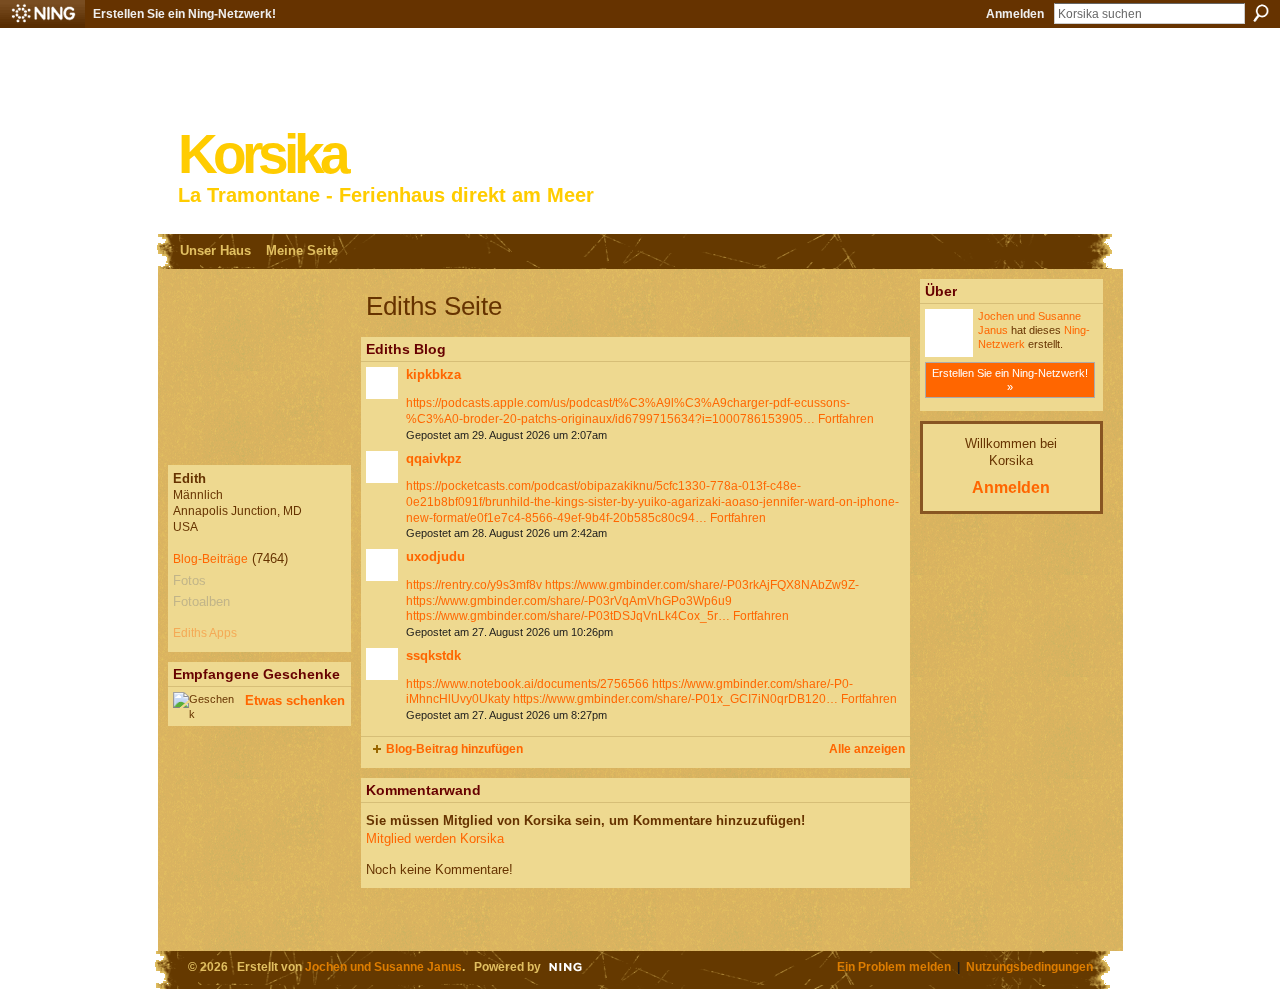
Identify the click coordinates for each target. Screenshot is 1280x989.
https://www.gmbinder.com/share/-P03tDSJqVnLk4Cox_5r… (568, 616)
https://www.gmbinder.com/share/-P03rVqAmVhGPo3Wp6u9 (569, 601)
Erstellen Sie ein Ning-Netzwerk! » (1010, 380)
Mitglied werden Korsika (435, 838)
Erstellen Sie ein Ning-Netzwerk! (184, 14)
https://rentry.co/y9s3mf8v (474, 585)
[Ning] (42, 14)
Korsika (262, 154)
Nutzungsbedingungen (1029, 966)
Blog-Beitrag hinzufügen (454, 749)
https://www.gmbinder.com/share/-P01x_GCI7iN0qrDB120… (675, 699)
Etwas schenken (295, 700)
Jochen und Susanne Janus (383, 966)
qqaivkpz (434, 458)
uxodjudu (435, 556)
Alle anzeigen (867, 749)
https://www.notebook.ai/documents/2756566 (527, 684)
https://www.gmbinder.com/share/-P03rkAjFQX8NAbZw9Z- (702, 585)
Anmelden (1015, 14)
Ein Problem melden (894, 966)
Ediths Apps (205, 633)
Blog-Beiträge (210, 559)
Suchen (1261, 13)
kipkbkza (433, 374)
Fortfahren (846, 419)
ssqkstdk (433, 655)
